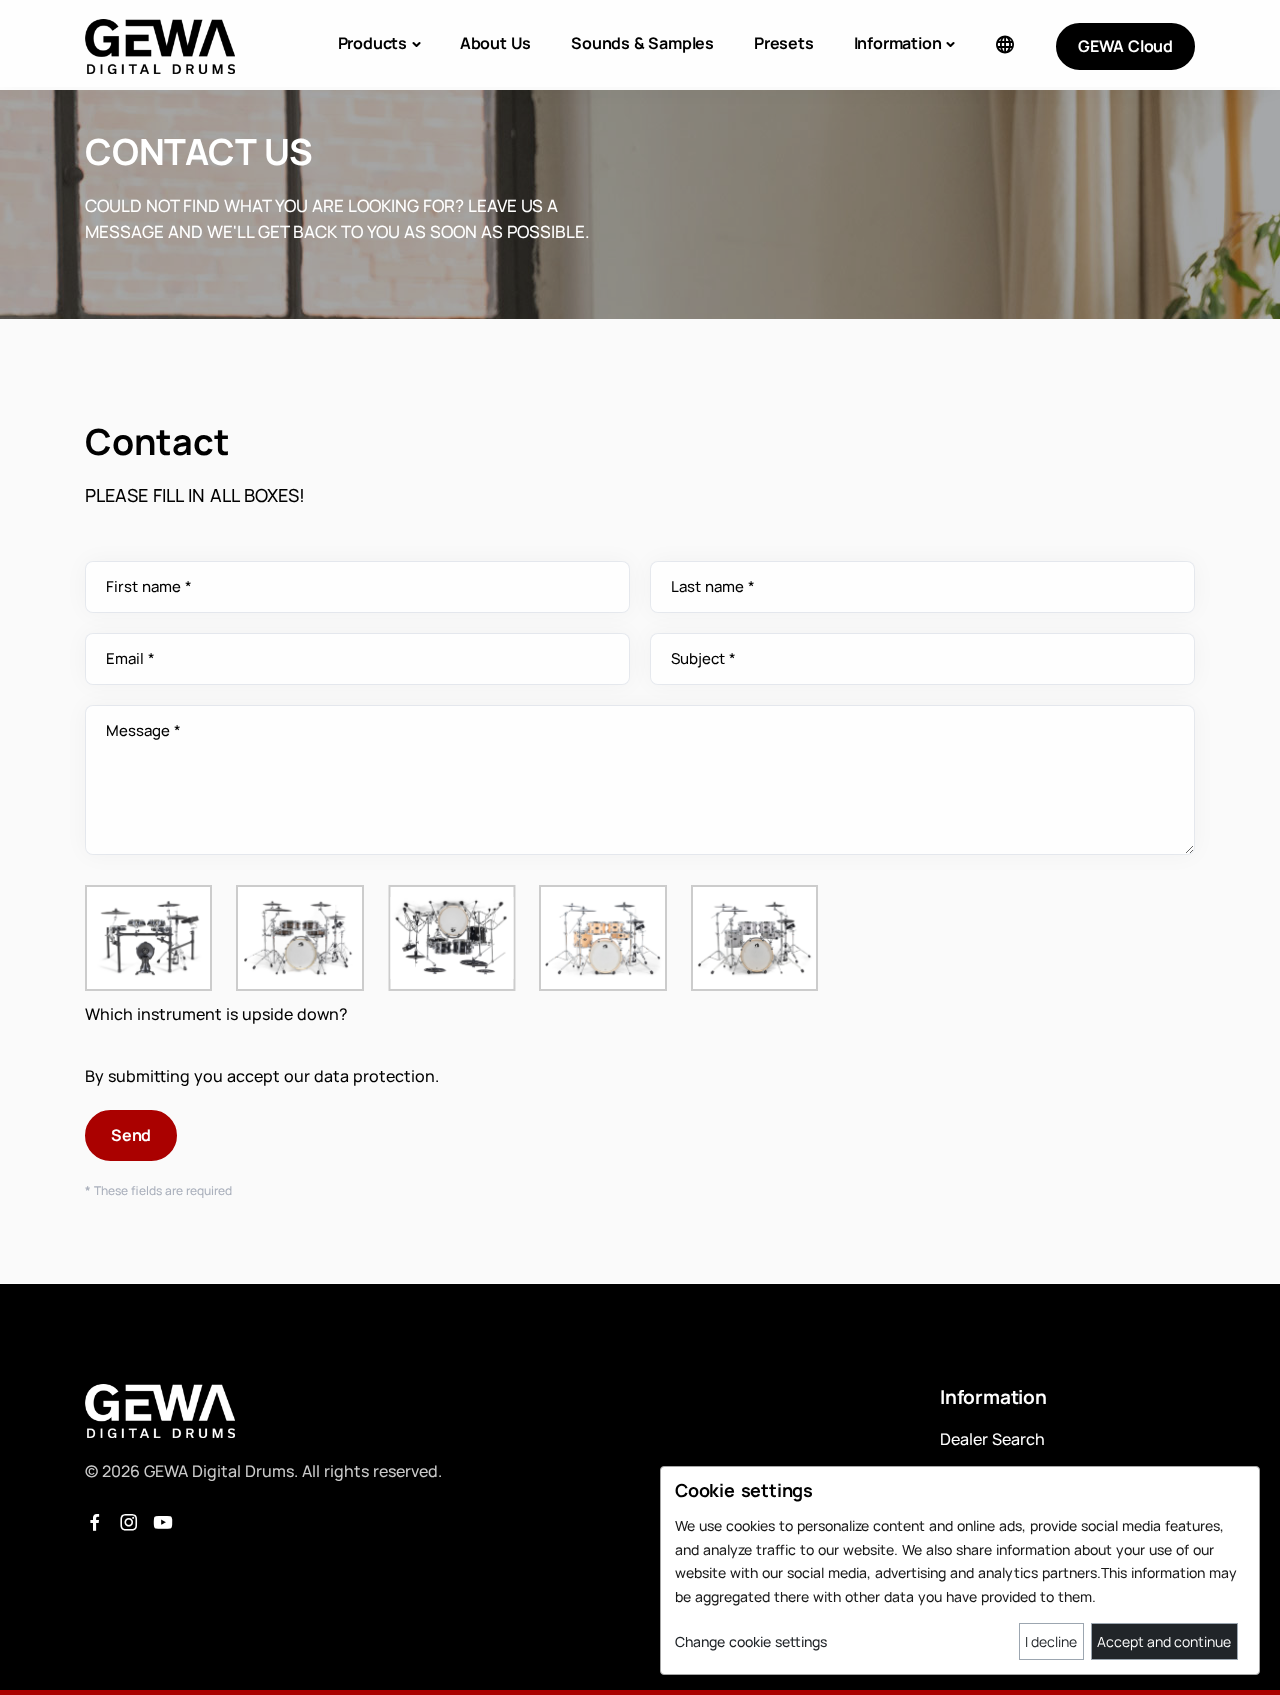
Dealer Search (992, 1439)
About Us (495, 43)
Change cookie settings (751, 1641)
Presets (784, 43)
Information (898, 43)
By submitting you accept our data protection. (262, 1076)
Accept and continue (1164, 1641)
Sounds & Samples (642, 43)
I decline (1051, 1641)
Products (372, 43)
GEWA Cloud (1125, 46)
